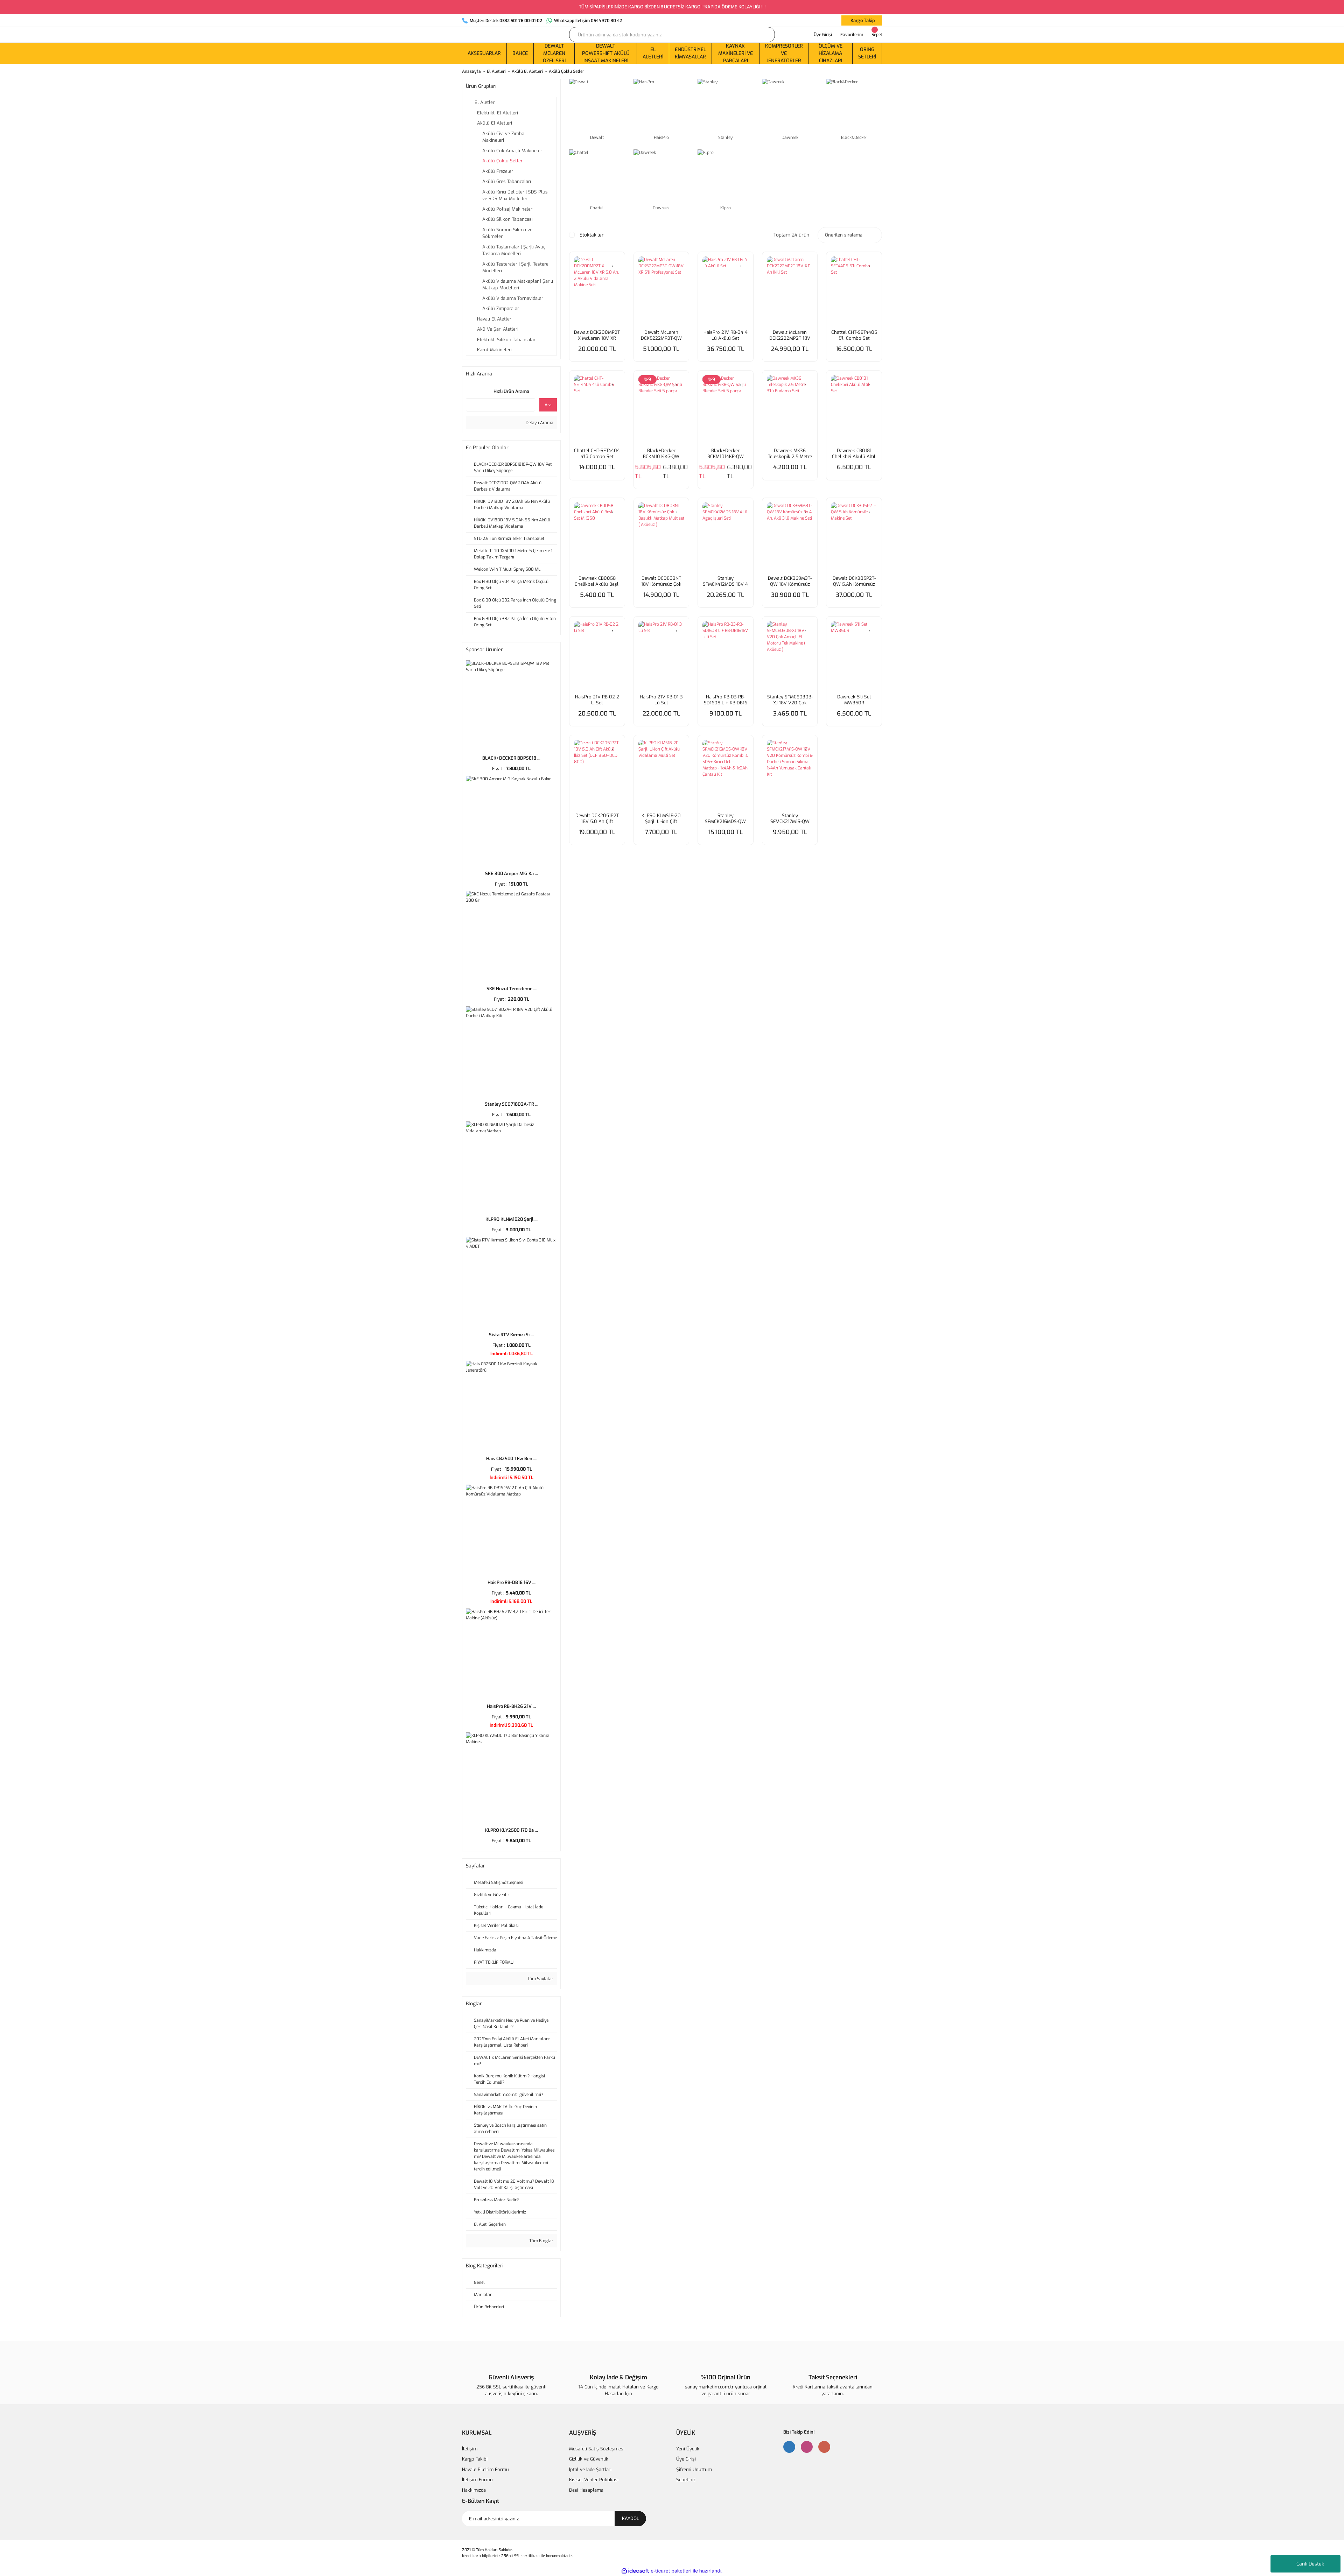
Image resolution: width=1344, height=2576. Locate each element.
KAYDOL (631, 2518)
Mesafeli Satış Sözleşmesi (597, 2449)
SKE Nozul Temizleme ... (512, 989)
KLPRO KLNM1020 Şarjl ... (512, 1219)
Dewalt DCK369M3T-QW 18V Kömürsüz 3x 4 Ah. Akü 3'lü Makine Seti (790, 581)
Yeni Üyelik (688, 2449)
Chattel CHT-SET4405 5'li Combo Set (854, 335)
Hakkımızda (474, 2490)
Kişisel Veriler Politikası (594, 2480)
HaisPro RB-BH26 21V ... (511, 1706)
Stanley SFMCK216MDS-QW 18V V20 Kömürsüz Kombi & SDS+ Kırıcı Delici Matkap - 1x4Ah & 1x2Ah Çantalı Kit (726, 818)
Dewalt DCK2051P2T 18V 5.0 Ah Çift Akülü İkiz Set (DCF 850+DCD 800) (597, 818)
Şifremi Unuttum (694, 2469)
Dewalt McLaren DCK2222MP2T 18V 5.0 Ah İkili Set (790, 335)
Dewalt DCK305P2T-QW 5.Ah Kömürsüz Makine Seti (854, 581)
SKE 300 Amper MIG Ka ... (512, 874)
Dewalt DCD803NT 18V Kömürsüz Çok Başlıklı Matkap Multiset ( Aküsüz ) (661, 581)
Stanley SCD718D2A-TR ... (512, 1104)
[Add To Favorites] (613, 263)
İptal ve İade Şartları (590, 2469)
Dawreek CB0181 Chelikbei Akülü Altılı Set (854, 453)
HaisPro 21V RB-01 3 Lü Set (661, 700)
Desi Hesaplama (586, 2490)
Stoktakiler (592, 235)
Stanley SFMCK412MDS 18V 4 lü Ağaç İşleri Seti (725, 581)
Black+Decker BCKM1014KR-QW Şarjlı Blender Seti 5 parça (725, 453)
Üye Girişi (686, 2459)
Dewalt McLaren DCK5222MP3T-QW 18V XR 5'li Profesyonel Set (661, 335)
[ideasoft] (635, 2571)
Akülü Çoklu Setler (566, 71)
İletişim (470, 2449)
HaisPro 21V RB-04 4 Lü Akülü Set (726, 335)
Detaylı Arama (539, 423)
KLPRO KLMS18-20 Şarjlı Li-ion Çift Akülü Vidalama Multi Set (661, 818)
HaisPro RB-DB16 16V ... (512, 1582)
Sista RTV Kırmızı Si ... (511, 1335)
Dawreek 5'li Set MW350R (854, 700)
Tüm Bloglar (541, 2241)
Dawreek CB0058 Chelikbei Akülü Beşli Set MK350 (597, 581)
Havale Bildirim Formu (485, 2469)
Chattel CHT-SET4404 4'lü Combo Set (597, 453)
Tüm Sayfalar (540, 1979)
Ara (548, 405)
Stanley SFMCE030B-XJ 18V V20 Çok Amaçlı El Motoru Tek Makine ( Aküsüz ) (790, 700)
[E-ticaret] (671, 2571)
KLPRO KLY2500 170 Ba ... (512, 1830)
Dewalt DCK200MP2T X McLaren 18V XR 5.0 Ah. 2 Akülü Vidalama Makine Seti (597, 335)
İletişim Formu (477, 2480)
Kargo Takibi (475, 2459)
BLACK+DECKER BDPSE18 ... (511, 758)
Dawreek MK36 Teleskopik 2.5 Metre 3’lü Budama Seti (790, 453)
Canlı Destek (1310, 2564)
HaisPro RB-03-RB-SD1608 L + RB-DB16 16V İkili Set (726, 700)
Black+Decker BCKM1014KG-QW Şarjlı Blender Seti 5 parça (661, 453)
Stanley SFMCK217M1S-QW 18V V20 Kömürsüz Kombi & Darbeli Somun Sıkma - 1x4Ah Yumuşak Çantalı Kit (790, 818)
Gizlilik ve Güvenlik (589, 2459)
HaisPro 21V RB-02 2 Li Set (597, 700)
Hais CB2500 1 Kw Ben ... (511, 1459)
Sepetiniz (686, 2480)
